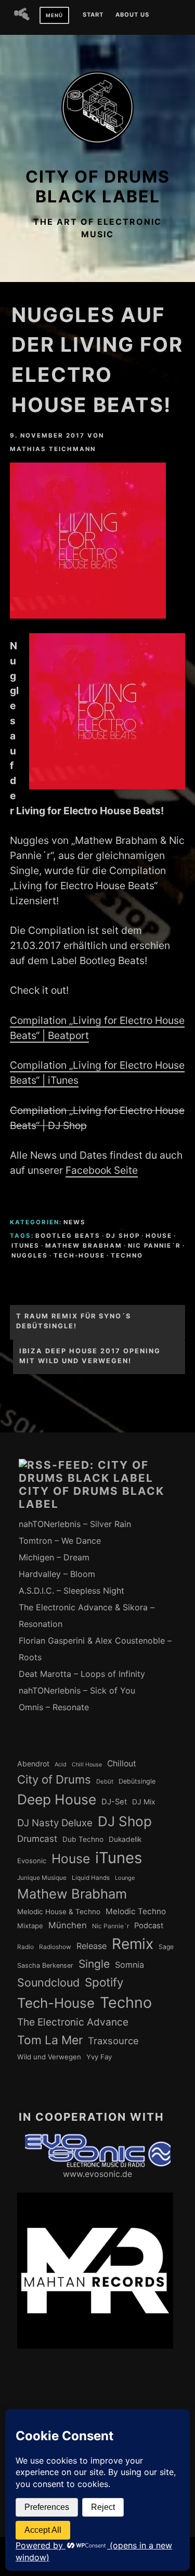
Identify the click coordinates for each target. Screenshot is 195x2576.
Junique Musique (42, 1878)
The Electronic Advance (73, 2022)
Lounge (125, 1878)
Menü (54, 15)
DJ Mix (144, 1802)
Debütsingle (137, 1781)
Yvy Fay (99, 2057)
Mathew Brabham (84, 1246)
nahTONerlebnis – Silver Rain (75, 1524)
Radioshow (55, 1947)
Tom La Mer (50, 2040)
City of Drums (54, 1779)
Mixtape (30, 1926)
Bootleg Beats (68, 1236)
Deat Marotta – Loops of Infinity (82, 1674)
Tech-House (79, 1255)
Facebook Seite (102, 1170)
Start (93, 15)
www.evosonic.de (97, 2174)
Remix (133, 1944)
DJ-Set (114, 1802)
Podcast (149, 1926)
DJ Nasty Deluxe (55, 1823)
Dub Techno (83, 1839)
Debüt (105, 1782)
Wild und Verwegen (49, 2057)
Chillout (122, 1764)
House (159, 1236)
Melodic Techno (136, 1911)
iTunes (25, 1246)
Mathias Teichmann (53, 449)
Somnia (129, 1965)
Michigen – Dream (54, 1557)
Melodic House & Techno (59, 1912)
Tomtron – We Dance (60, 1541)
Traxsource (113, 2041)
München (68, 1925)
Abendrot (33, 1764)
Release (92, 1946)
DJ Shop (123, 1236)
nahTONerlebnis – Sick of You (77, 1690)
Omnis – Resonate (54, 1707)
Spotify (104, 1982)
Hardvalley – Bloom (57, 1574)
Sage (166, 1947)
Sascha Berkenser (45, 1965)
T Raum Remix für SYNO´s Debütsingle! (74, 1321)
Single (94, 1964)
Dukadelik (125, 1839)
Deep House (57, 1799)
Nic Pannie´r (154, 1246)
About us (132, 15)
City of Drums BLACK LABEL (98, 187)
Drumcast (37, 1839)
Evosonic (32, 1861)
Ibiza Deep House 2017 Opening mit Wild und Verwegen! (90, 1356)
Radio (25, 1947)
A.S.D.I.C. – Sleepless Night (71, 1591)
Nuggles (30, 1255)
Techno (127, 1255)
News (75, 1222)
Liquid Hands (91, 1878)
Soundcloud (48, 1982)
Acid (61, 1764)
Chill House (87, 1765)
